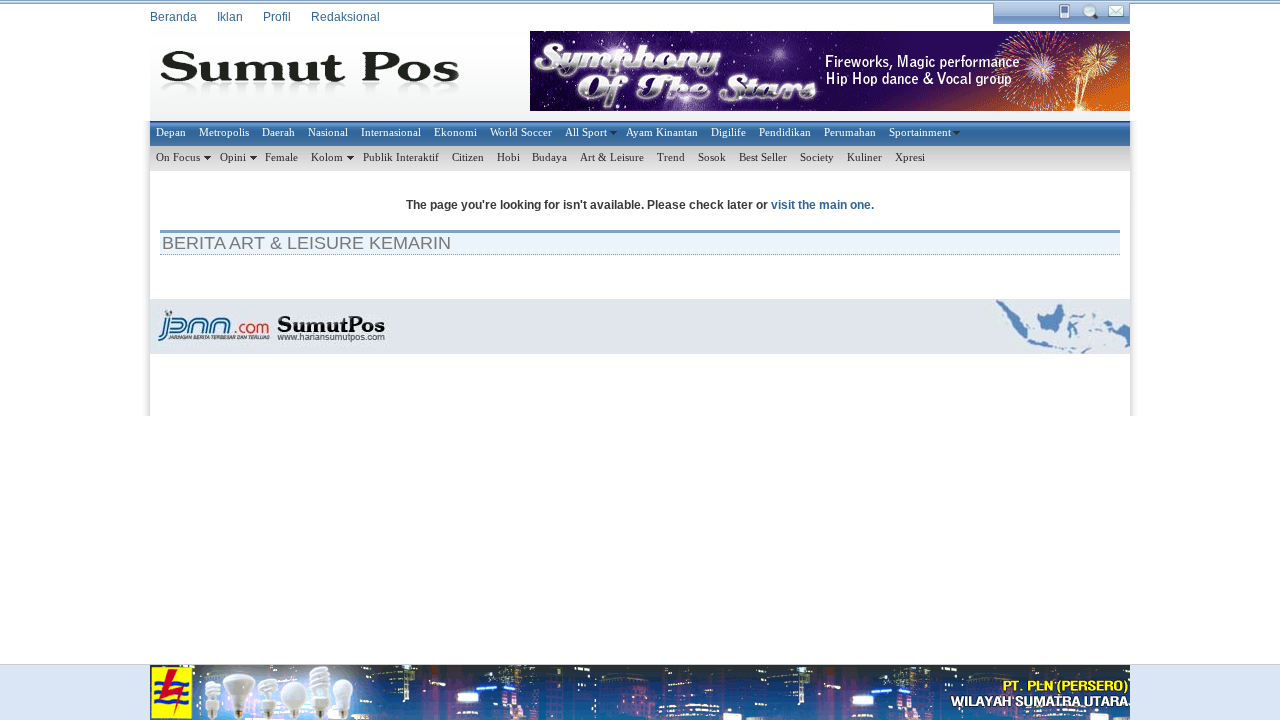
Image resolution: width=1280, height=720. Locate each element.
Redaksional (345, 17)
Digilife (728, 132)
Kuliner (864, 157)
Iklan (230, 17)
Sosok (712, 157)
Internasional (391, 132)
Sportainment (920, 132)
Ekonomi (455, 132)
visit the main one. (822, 205)
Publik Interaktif (401, 157)
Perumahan (850, 132)
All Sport (586, 132)
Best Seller (763, 157)
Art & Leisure (612, 157)
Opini (233, 157)
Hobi (508, 157)
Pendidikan (785, 132)
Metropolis (224, 132)
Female (281, 157)
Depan (171, 132)
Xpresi (910, 157)
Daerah (278, 132)
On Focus (178, 157)
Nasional (328, 132)
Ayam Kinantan (662, 132)
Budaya (549, 157)
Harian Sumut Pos (325, 76)
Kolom (327, 157)
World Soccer (521, 132)
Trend (671, 157)
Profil (277, 17)
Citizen (468, 157)
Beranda (173, 17)
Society (817, 157)
